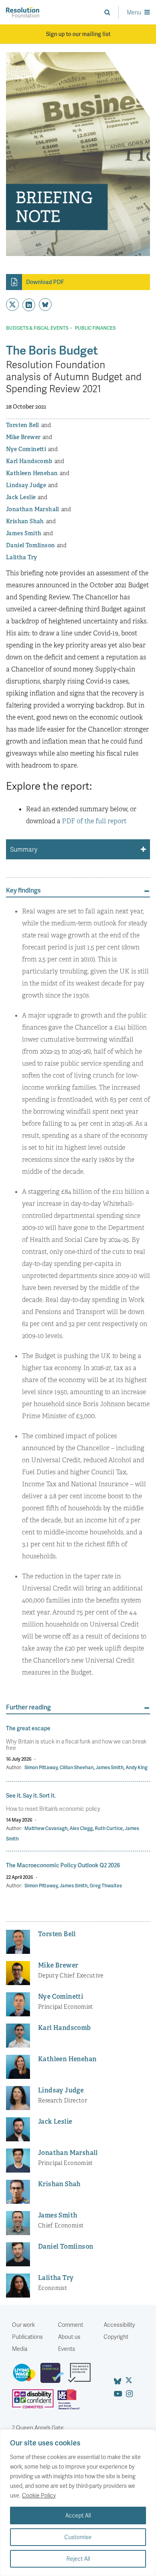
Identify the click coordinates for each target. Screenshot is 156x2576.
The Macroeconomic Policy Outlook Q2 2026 (63, 1865)
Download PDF (45, 282)
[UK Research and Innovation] (70, 2403)
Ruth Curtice (109, 1828)
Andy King (137, 1767)
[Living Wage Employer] (26, 2376)
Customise (78, 2537)
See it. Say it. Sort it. (31, 1795)
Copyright (116, 2337)
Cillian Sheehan (77, 1767)
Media (20, 2349)
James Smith (110, 1767)
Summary (24, 849)
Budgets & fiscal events (37, 328)
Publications (27, 2337)
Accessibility (119, 2325)
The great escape (28, 1728)
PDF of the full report (94, 821)
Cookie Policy (39, 2495)
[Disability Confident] (35, 2403)
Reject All (78, 2559)
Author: (14, 1767)
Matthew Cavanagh (46, 1828)
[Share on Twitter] (12, 304)
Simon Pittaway (41, 1767)
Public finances (95, 328)
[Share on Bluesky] (45, 304)
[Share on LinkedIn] (29, 305)
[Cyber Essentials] (54, 2376)
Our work (23, 2325)
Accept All (78, 2515)
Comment (71, 2325)
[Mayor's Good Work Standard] (81, 2376)
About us (69, 2337)
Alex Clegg (81, 1828)
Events (67, 2349)
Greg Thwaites (106, 1886)
